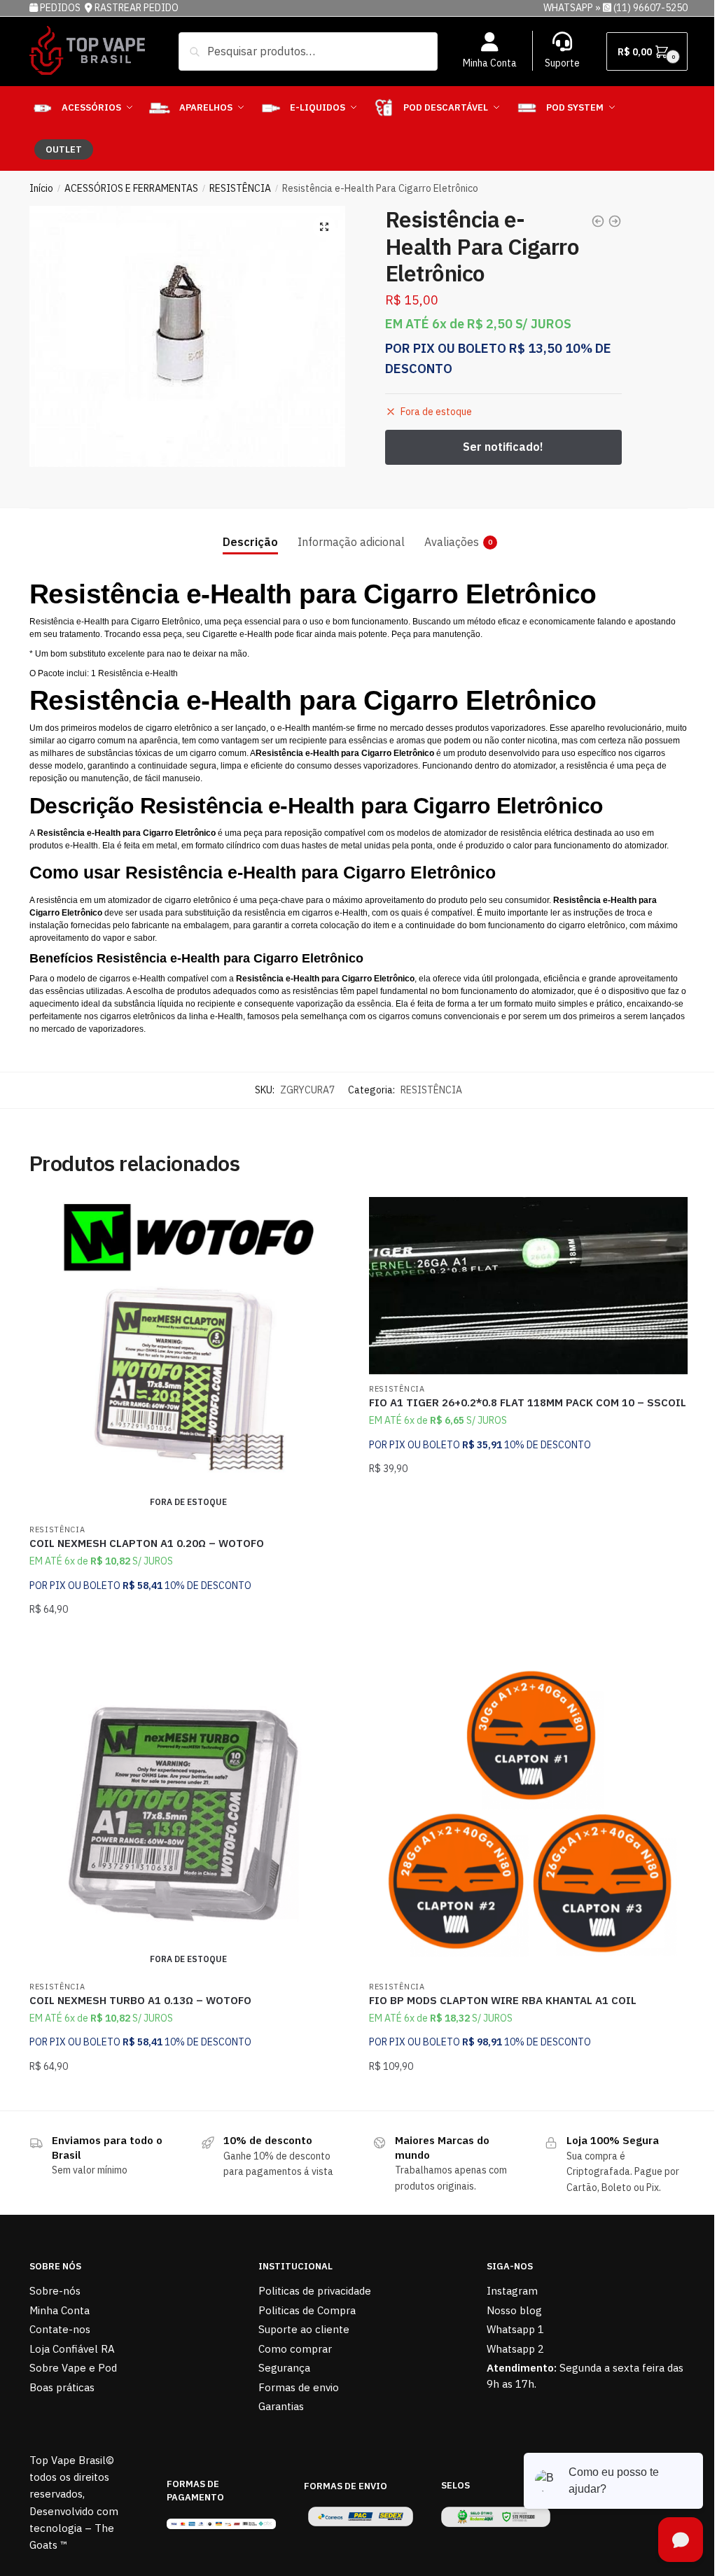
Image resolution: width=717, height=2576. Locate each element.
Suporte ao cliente (304, 2329)
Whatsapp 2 (515, 2349)
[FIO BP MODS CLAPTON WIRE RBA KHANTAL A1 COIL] (528, 1813)
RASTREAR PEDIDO (137, 8)
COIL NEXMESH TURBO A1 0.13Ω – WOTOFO (140, 2000)
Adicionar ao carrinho (528, 1638)
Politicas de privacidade (315, 2291)
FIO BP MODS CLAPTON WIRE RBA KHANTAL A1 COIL (503, 2000)
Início (41, 188)
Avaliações (452, 542)
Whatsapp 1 (515, 2329)
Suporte (562, 63)
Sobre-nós (55, 2291)
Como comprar (295, 2349)
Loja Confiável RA (72, 2349)
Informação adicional (351, 542)
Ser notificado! (189, 1638)
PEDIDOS (61, 8)
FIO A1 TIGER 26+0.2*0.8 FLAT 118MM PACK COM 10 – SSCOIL (528, 1402)
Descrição (250, 542)
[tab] (250, 531)
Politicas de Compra (307, 2310)
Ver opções (529, 2094)
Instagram (512, 2291)
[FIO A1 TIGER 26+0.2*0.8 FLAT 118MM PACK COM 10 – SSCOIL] (528, 1286)
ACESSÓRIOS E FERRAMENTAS (131, 188)
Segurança (284, 2368)
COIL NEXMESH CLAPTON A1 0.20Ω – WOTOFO (147, 1543)
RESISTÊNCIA (240, 188)
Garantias (281, 2406)
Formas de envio (299, 2387)
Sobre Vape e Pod (73, 2368)
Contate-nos (60, 2329)
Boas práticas (62, 2387)
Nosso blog (514, 2310)
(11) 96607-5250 (650, 8)
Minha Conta (490, 63)
